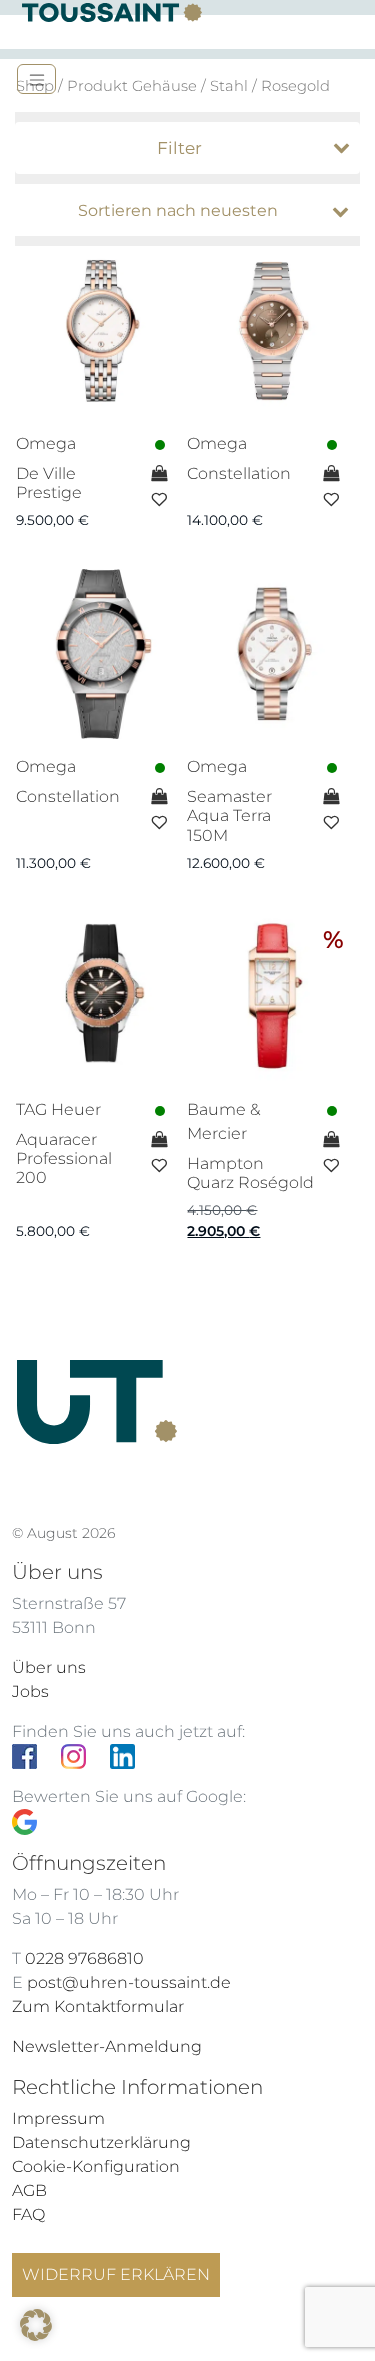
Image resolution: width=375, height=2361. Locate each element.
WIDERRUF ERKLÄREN (116, 2274)
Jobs (30, 1691)
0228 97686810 (84, 1958)
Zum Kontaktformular (98, 2006)
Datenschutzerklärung (101, 2142)
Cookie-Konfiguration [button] (96, 2166)
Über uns (49, 1667)
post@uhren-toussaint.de (129, 1982)
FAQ (28, 2214)
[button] (36, 2325)
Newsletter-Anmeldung (107, 2046)
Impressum (58, 2118)
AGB (29, 2190)
